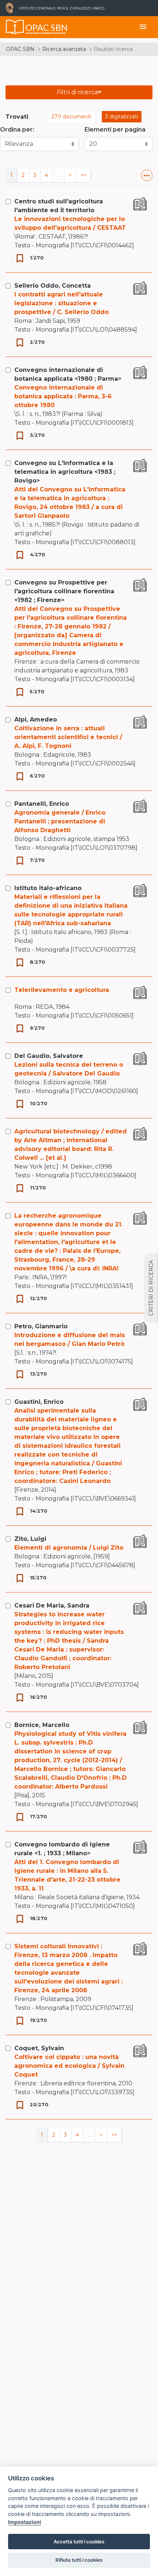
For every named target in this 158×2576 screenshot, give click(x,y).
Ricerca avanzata (64, 49)
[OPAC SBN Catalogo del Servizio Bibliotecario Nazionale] (15, 27)
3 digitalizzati (122, 117)
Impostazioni (25, 2522)
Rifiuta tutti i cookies (79, 2560)
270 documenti (71, 117)
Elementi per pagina (115, 130)
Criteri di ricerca (151, 1288)
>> (83, 175)
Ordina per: (17, 130)
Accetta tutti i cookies (79, 2542)
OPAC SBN (20, 49)
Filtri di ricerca (77, 92)
